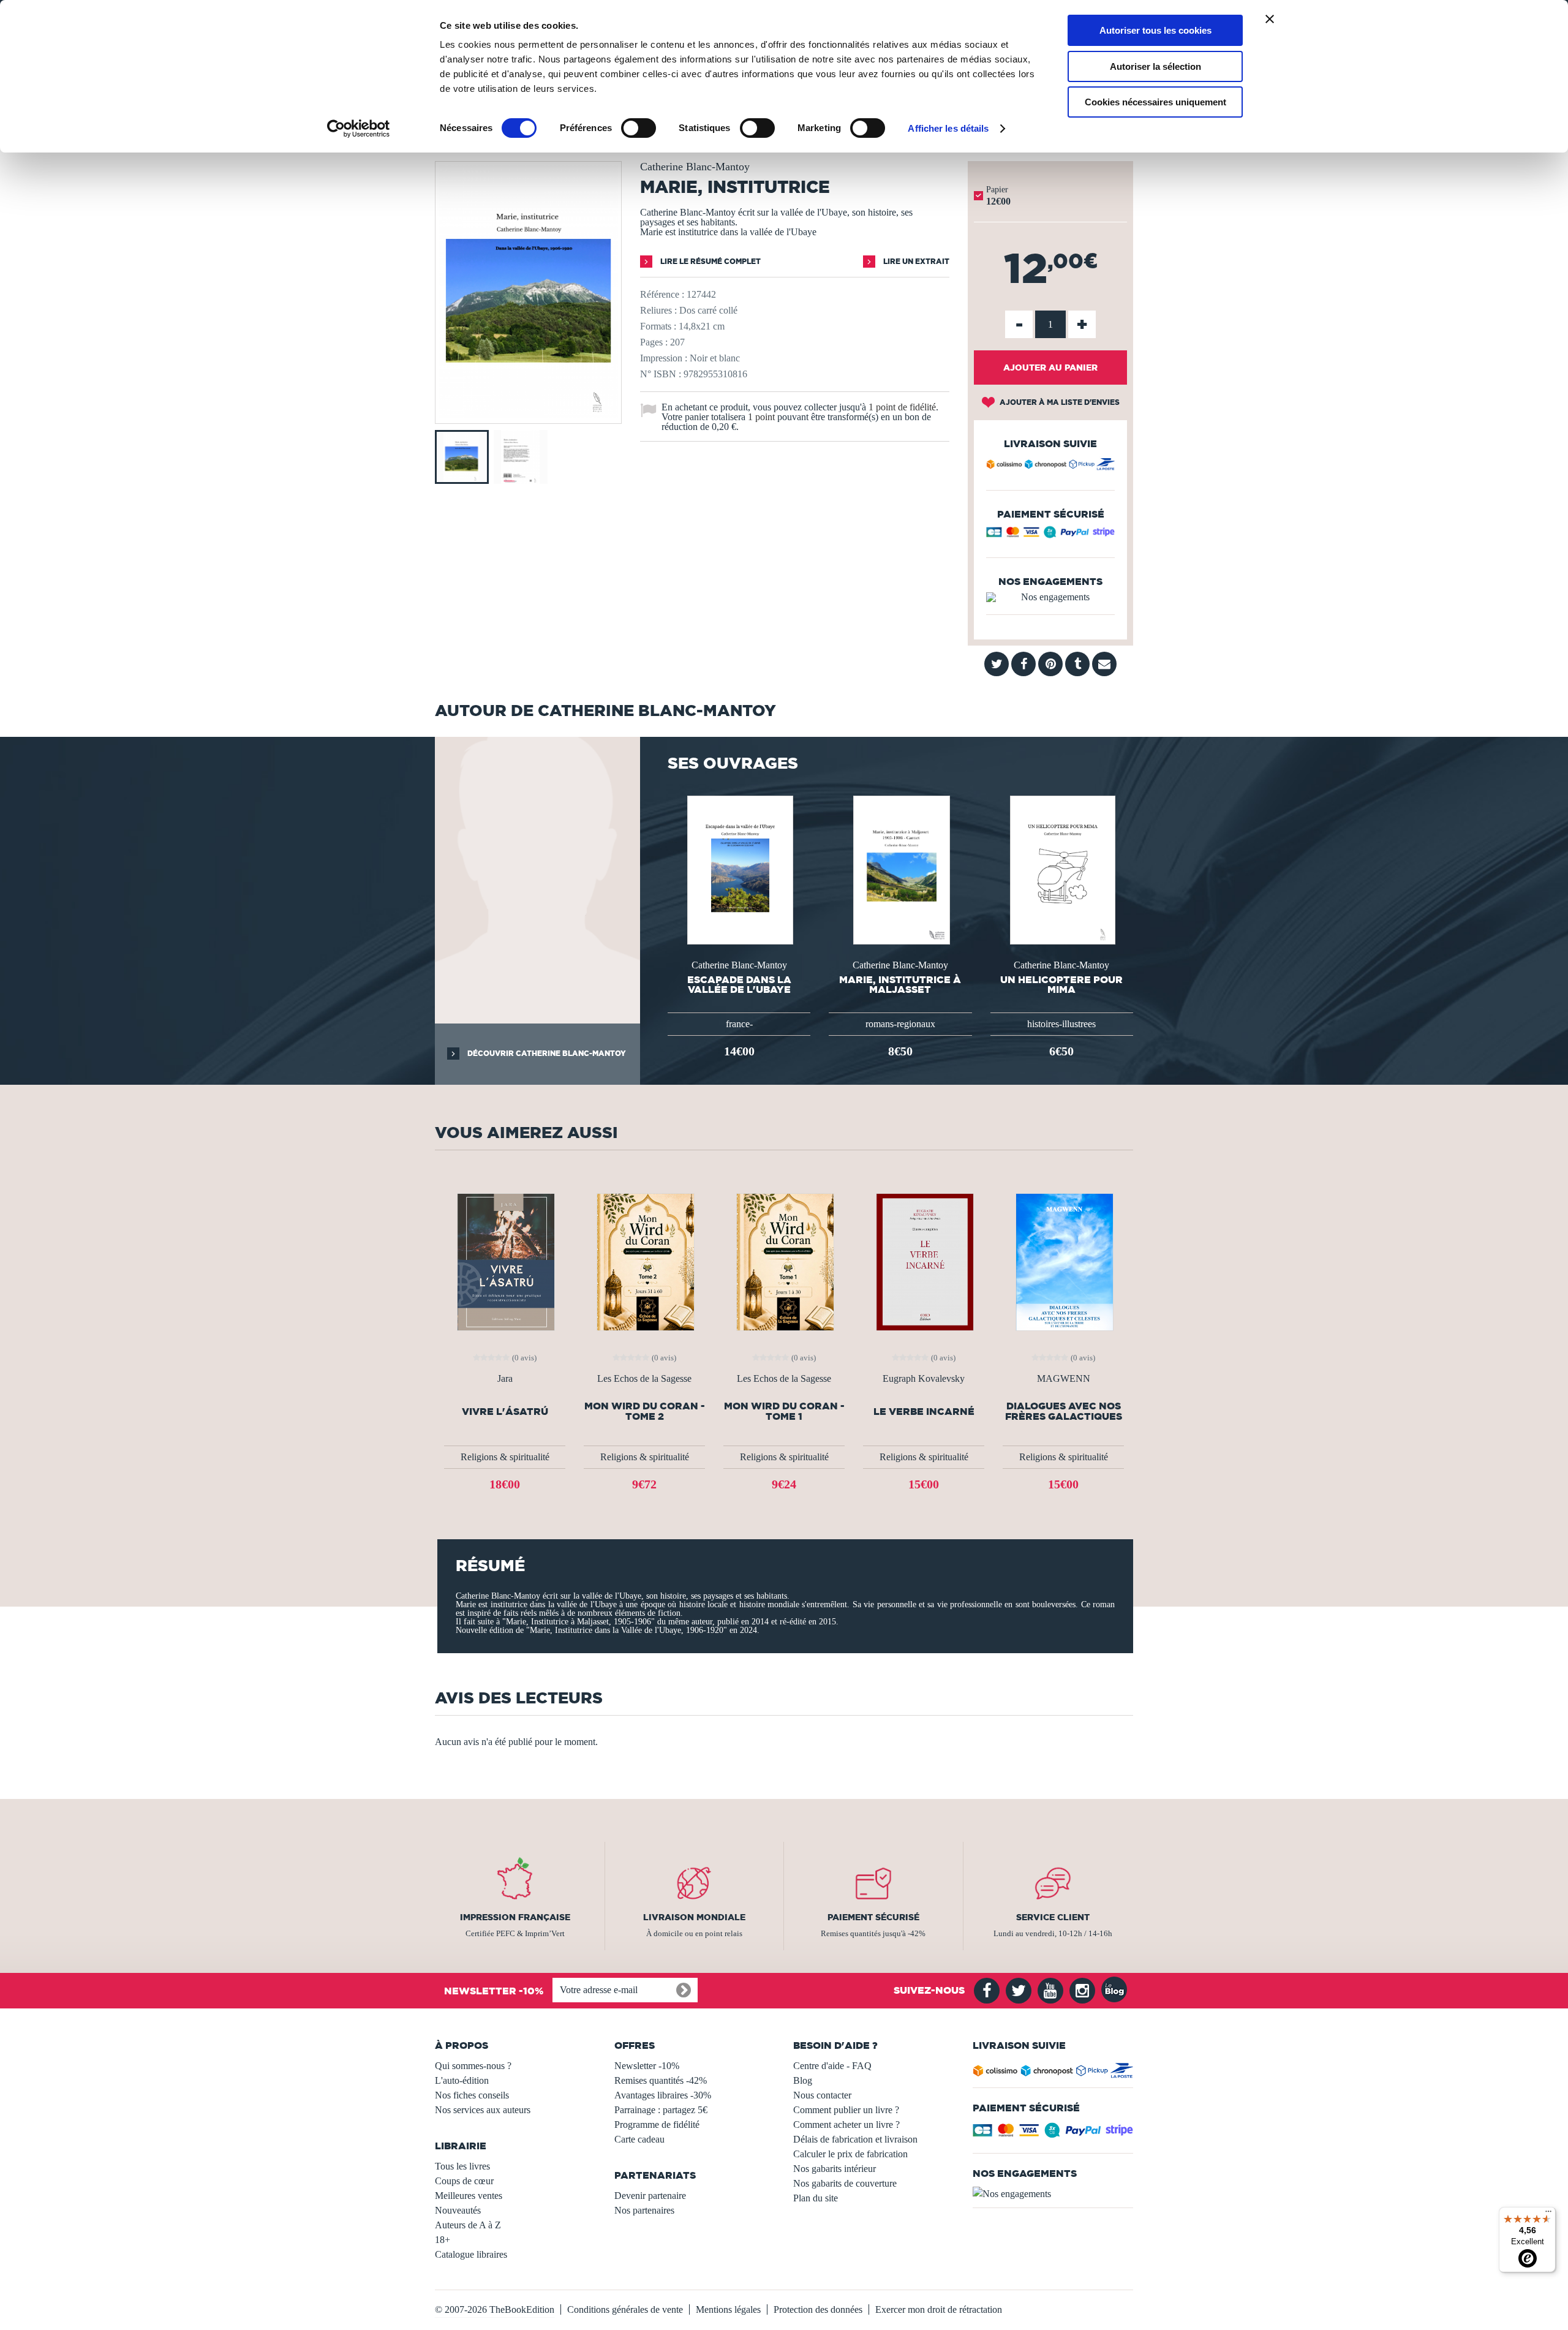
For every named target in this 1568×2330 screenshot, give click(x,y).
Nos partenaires (644, 2210)
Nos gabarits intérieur (835, 2169)
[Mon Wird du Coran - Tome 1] (784, 1261)
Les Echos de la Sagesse (644, 1379)
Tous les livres (462, 2166)
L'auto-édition (462, 2080)
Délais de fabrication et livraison (855, 2139)
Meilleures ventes (469, 2196)
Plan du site (816, 2198)
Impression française (515, 1917)
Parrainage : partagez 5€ (661, 2110)
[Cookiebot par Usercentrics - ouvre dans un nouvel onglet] (359, 129)
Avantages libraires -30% (663, 2095)
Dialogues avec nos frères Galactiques (1064, 1411)
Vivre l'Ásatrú (505, 1412)
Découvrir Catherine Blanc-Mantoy (546, 1053)
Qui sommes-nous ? (473, 2066)
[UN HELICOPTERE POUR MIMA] (1061, 869)
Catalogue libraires (471, 2254)
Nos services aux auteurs (483, 2110)
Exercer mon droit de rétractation (939, 2309)
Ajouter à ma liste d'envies (1059, 402)
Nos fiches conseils (472, 2095)
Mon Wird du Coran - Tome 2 (645, 1411)
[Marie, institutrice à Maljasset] (900, 869)
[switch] (639, 128)
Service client (1053, 1917)
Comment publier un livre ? (846, 2110)
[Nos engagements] (1050, 597)
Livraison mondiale (694, 1917)
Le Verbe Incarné (924, 1412)
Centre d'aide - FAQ (832, 2066)
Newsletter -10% (647, 2066)
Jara (505, 1379)
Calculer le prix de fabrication (850, 2154)
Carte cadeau (639, 2139)
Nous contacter (822, 2095)
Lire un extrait (915, 261)
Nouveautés (458, 2210)
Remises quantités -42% (661, 2080)
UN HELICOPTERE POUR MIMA (1061, 984)
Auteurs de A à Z (468, 2225)
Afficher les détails (948, 128)
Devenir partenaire (650, 2196)
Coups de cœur (464, 2181)
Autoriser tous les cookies (1155, 30)
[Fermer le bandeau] (1270, 19)
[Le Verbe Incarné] (924, 1261)
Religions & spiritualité (505, 1457)
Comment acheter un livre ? (846, 2125)
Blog (803, 2080)
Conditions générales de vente (625, 2309)
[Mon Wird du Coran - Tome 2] (644, 1261)
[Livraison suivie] (1050, 466)
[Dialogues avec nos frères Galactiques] (1063, 1261)
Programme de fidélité (657, 2125)
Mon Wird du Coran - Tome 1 (784, 1411)
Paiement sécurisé (873, 1917)
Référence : (662, 294)
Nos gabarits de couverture (845, 2183)
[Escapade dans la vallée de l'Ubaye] (739, 869)
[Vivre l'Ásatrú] (505, 1261)
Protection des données (818, 2309)
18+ (443, 2240)
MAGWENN (1064, 1379)
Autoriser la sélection (1155, 66)
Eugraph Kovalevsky (924, 1379)
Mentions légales (728, 2309)
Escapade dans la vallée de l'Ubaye (739, 984)
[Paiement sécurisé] (1050, 535)
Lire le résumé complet (710, 261)
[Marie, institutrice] (528, 415)
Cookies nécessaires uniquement (1155, 102)
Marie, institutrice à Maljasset (900, 984)
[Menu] (1548, 2214)
